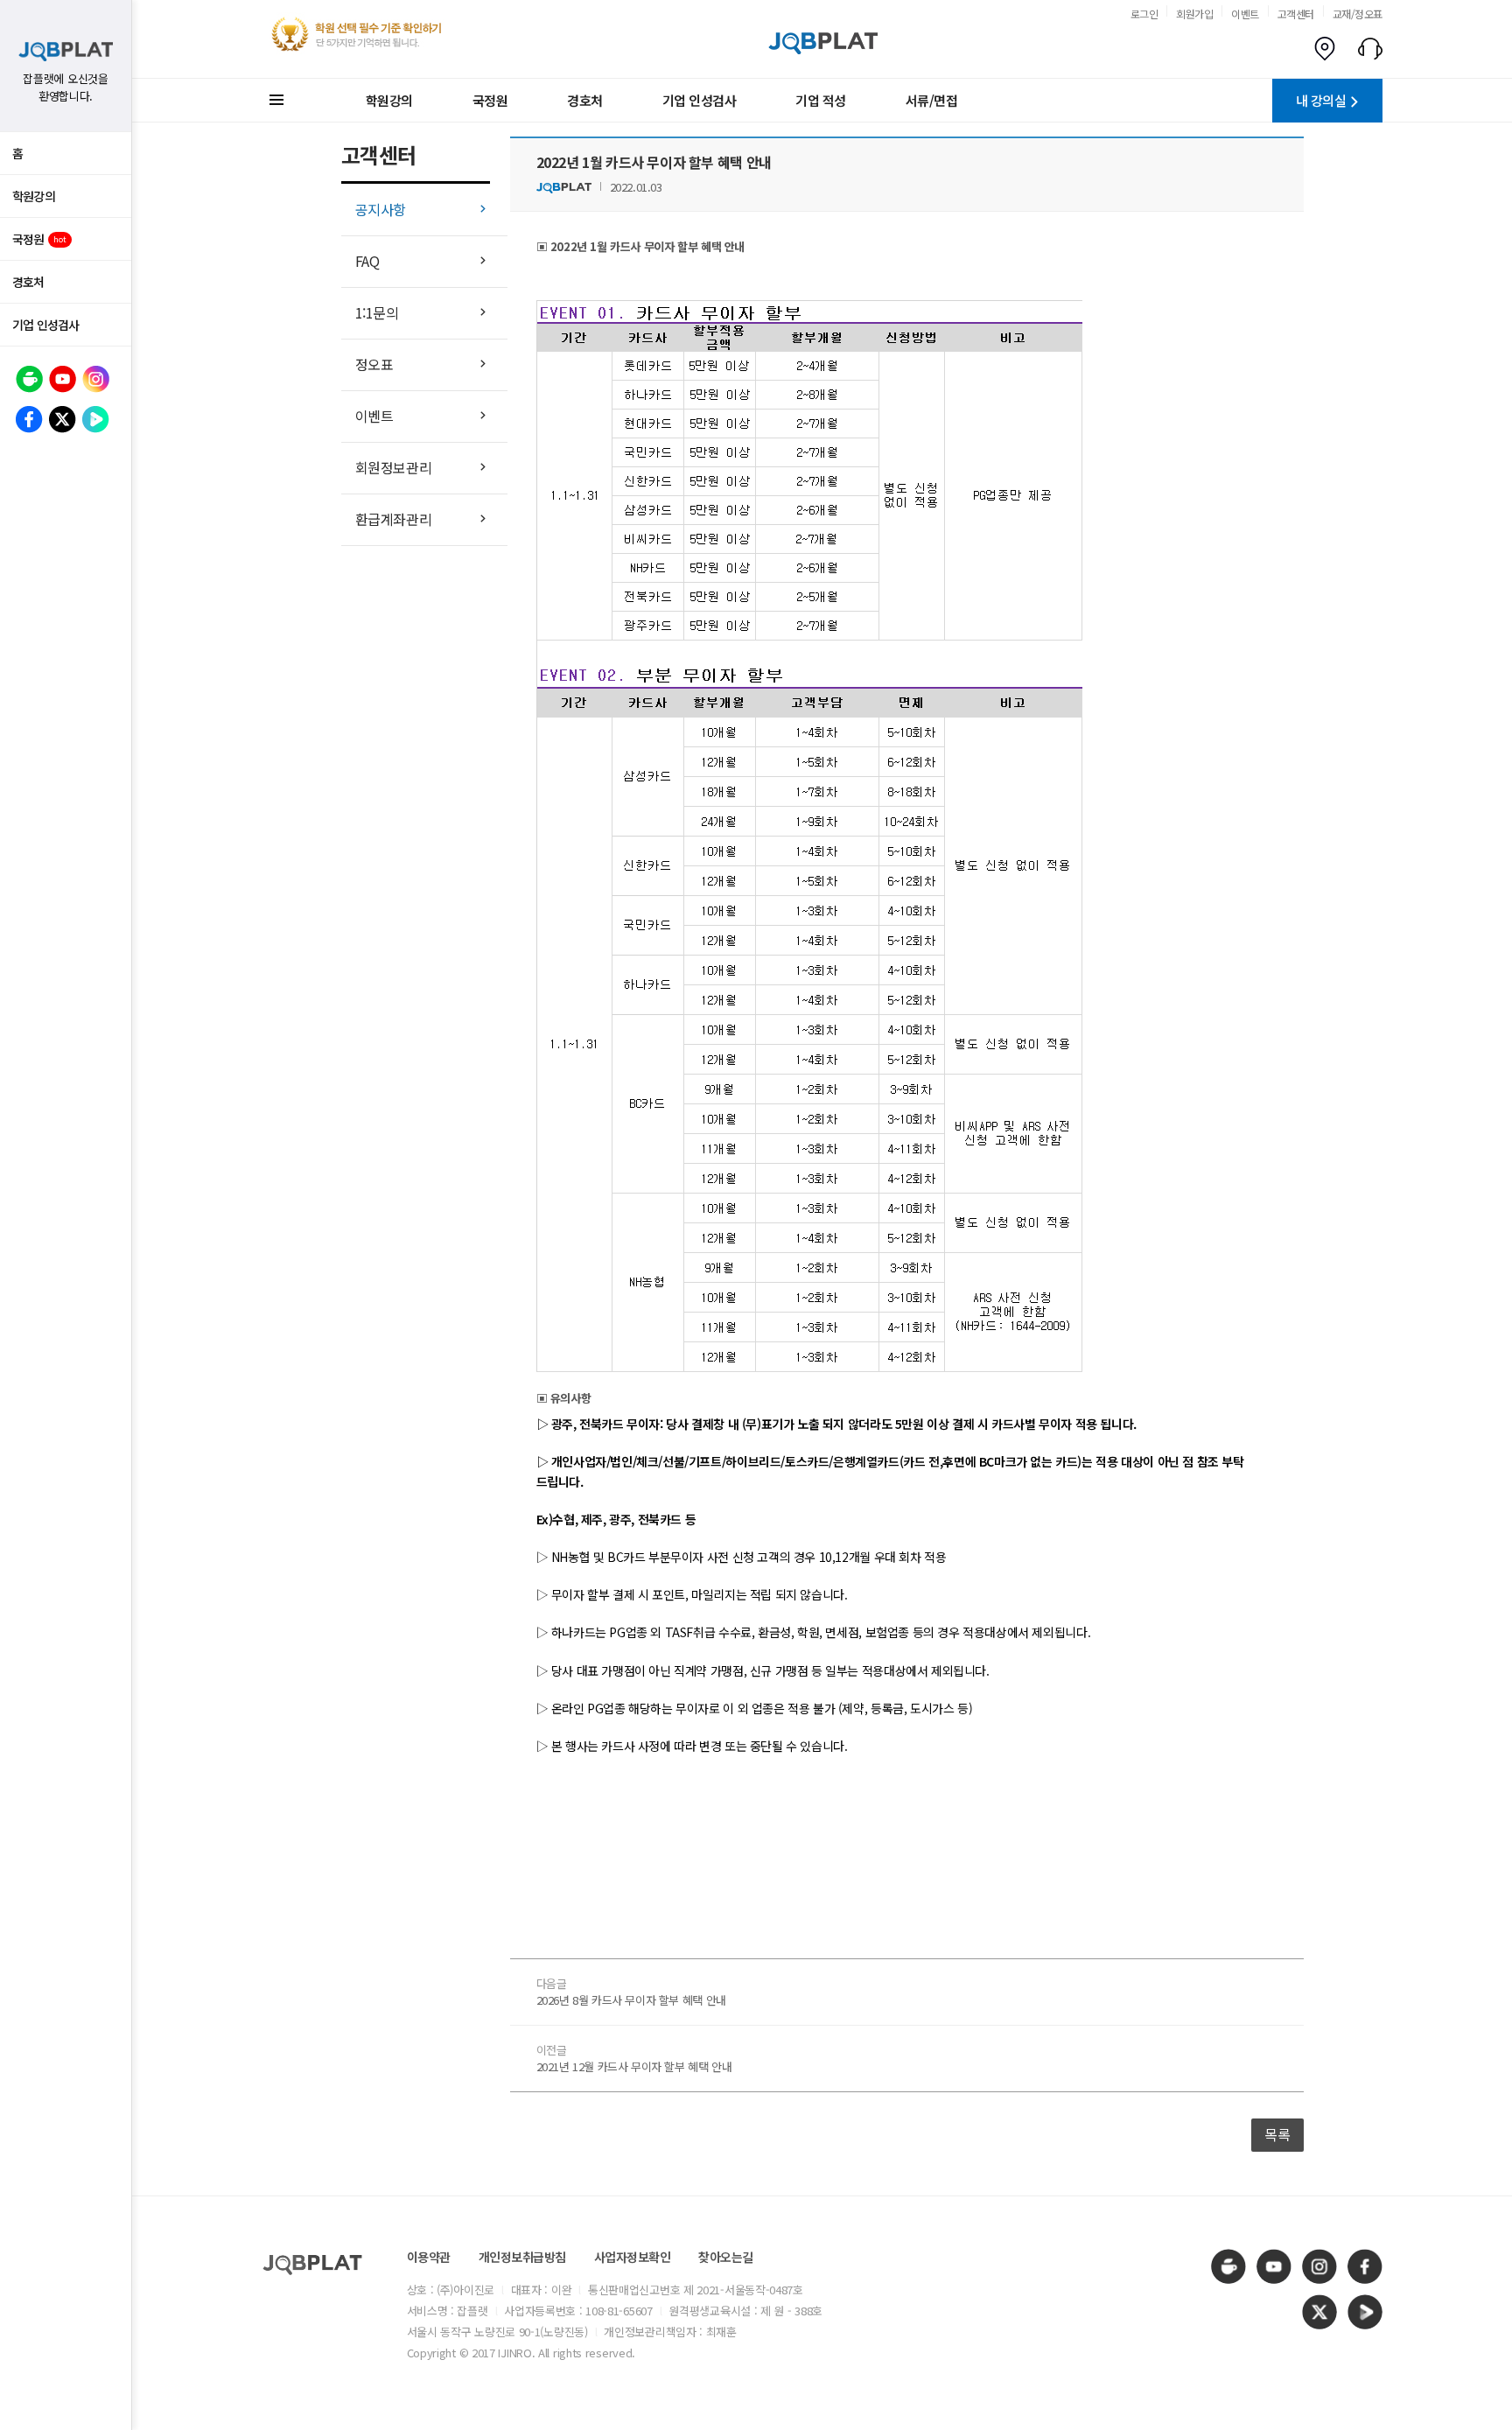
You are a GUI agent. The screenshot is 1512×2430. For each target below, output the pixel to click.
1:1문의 (377, 312)
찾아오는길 (726, 2257)
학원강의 (34, 196)
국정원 (39, 239)
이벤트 (1245, 14)
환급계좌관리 (394, 519)
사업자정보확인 (633, 2257)
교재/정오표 (1358, 14)
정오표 (374, 364)
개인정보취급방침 (522, 2257)
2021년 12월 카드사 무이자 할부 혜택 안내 (634, 2066)
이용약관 (429, 2257)
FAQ (367, 261)
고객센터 (1296, 14)
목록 (1277, 2134)
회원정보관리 (394, 467)
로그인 (1144, 14)
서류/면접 (932, 100)
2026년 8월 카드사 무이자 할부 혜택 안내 (631, 2000)
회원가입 (1194, 14)
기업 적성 (821, 100)
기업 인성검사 (45, 325)
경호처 (28, 282)
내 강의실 (1321, 100)
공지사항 (381, 209)
